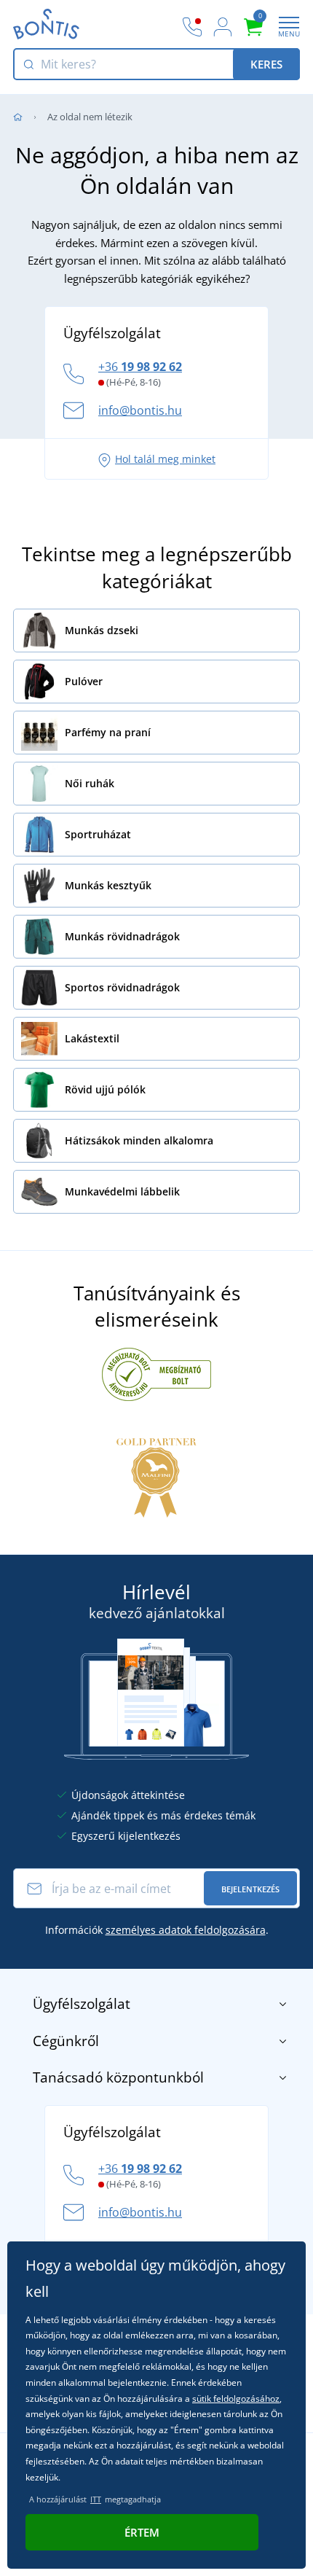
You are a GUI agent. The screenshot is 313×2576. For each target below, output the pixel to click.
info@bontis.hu (140, 410)
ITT (96, 2499)
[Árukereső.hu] (156, 1373)
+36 (140, 367)
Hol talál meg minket (165, 459)
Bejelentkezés (250, 1889)
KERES (266, 64)
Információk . (157, 1930)
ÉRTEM (142, 2532)
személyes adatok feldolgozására (186, 1930)
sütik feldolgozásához (236, 2399)
